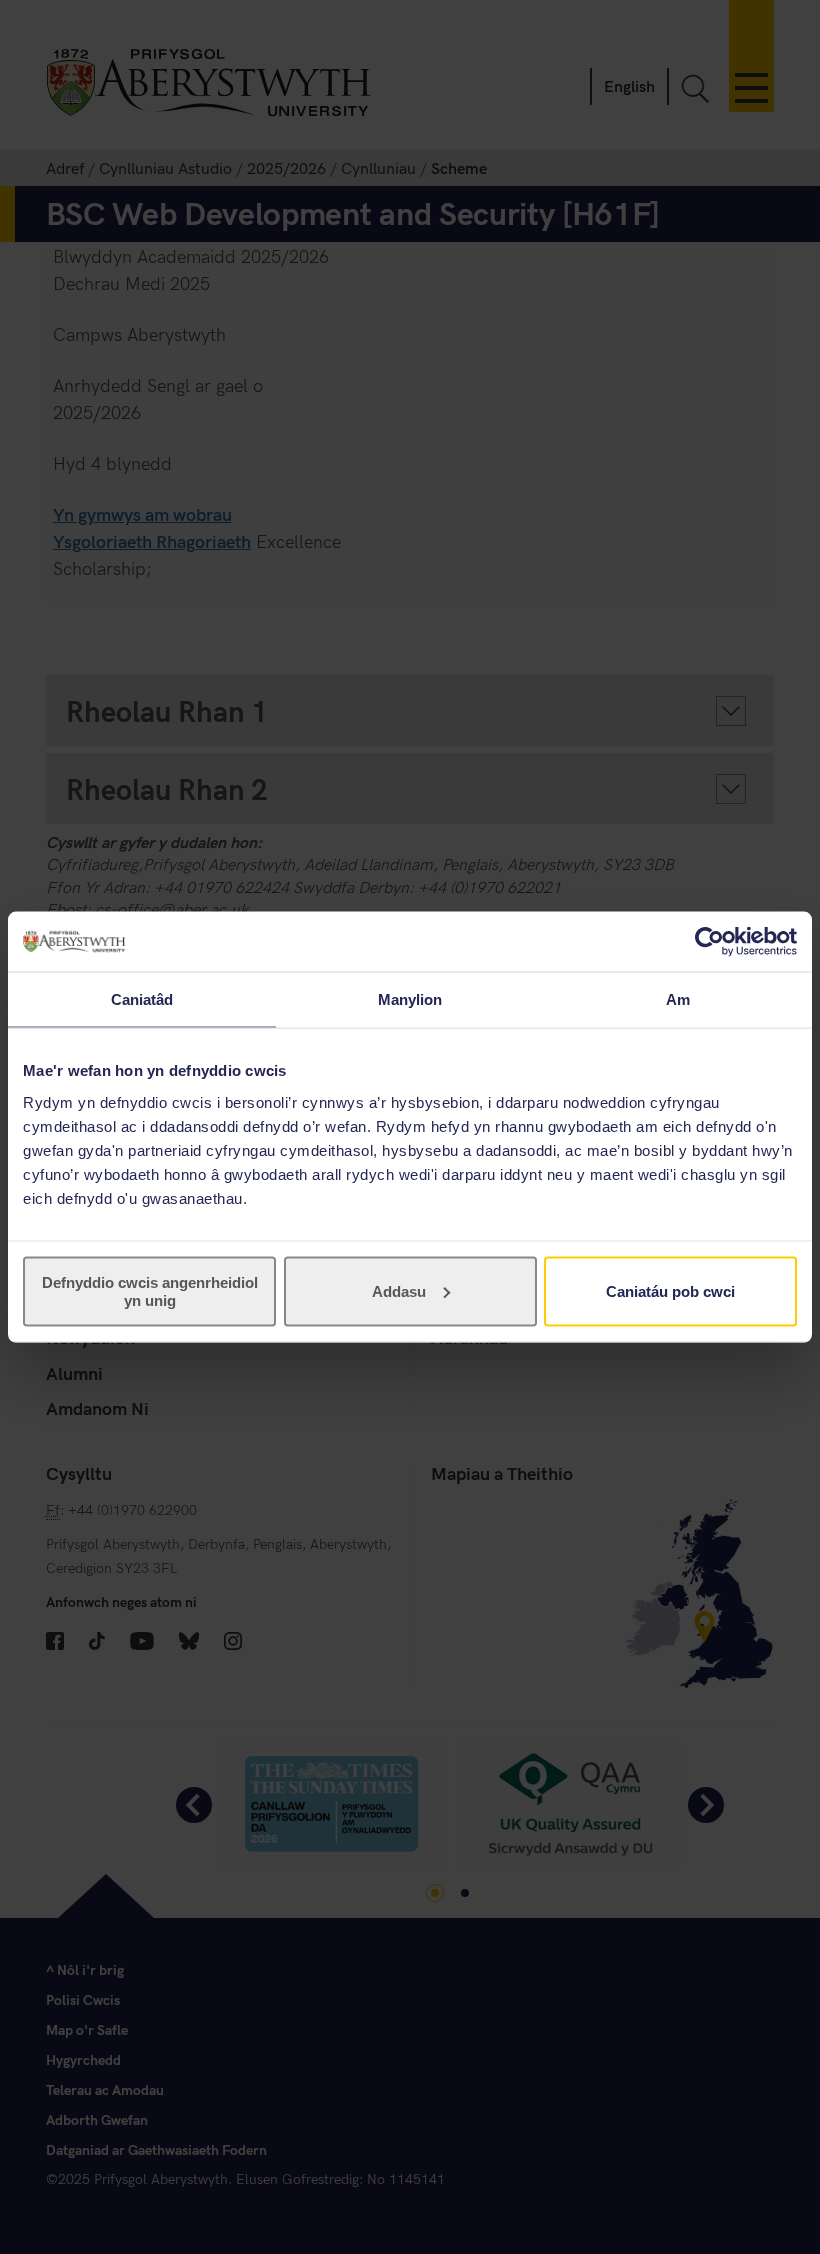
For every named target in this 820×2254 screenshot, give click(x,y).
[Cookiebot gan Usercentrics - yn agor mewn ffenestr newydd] (709, 942)
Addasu (399, 1290)
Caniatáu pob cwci (670, 1290)
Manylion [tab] (410, 999)
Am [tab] (678, 999)
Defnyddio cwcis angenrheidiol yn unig (150, 1290)
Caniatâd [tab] (142, 999)
